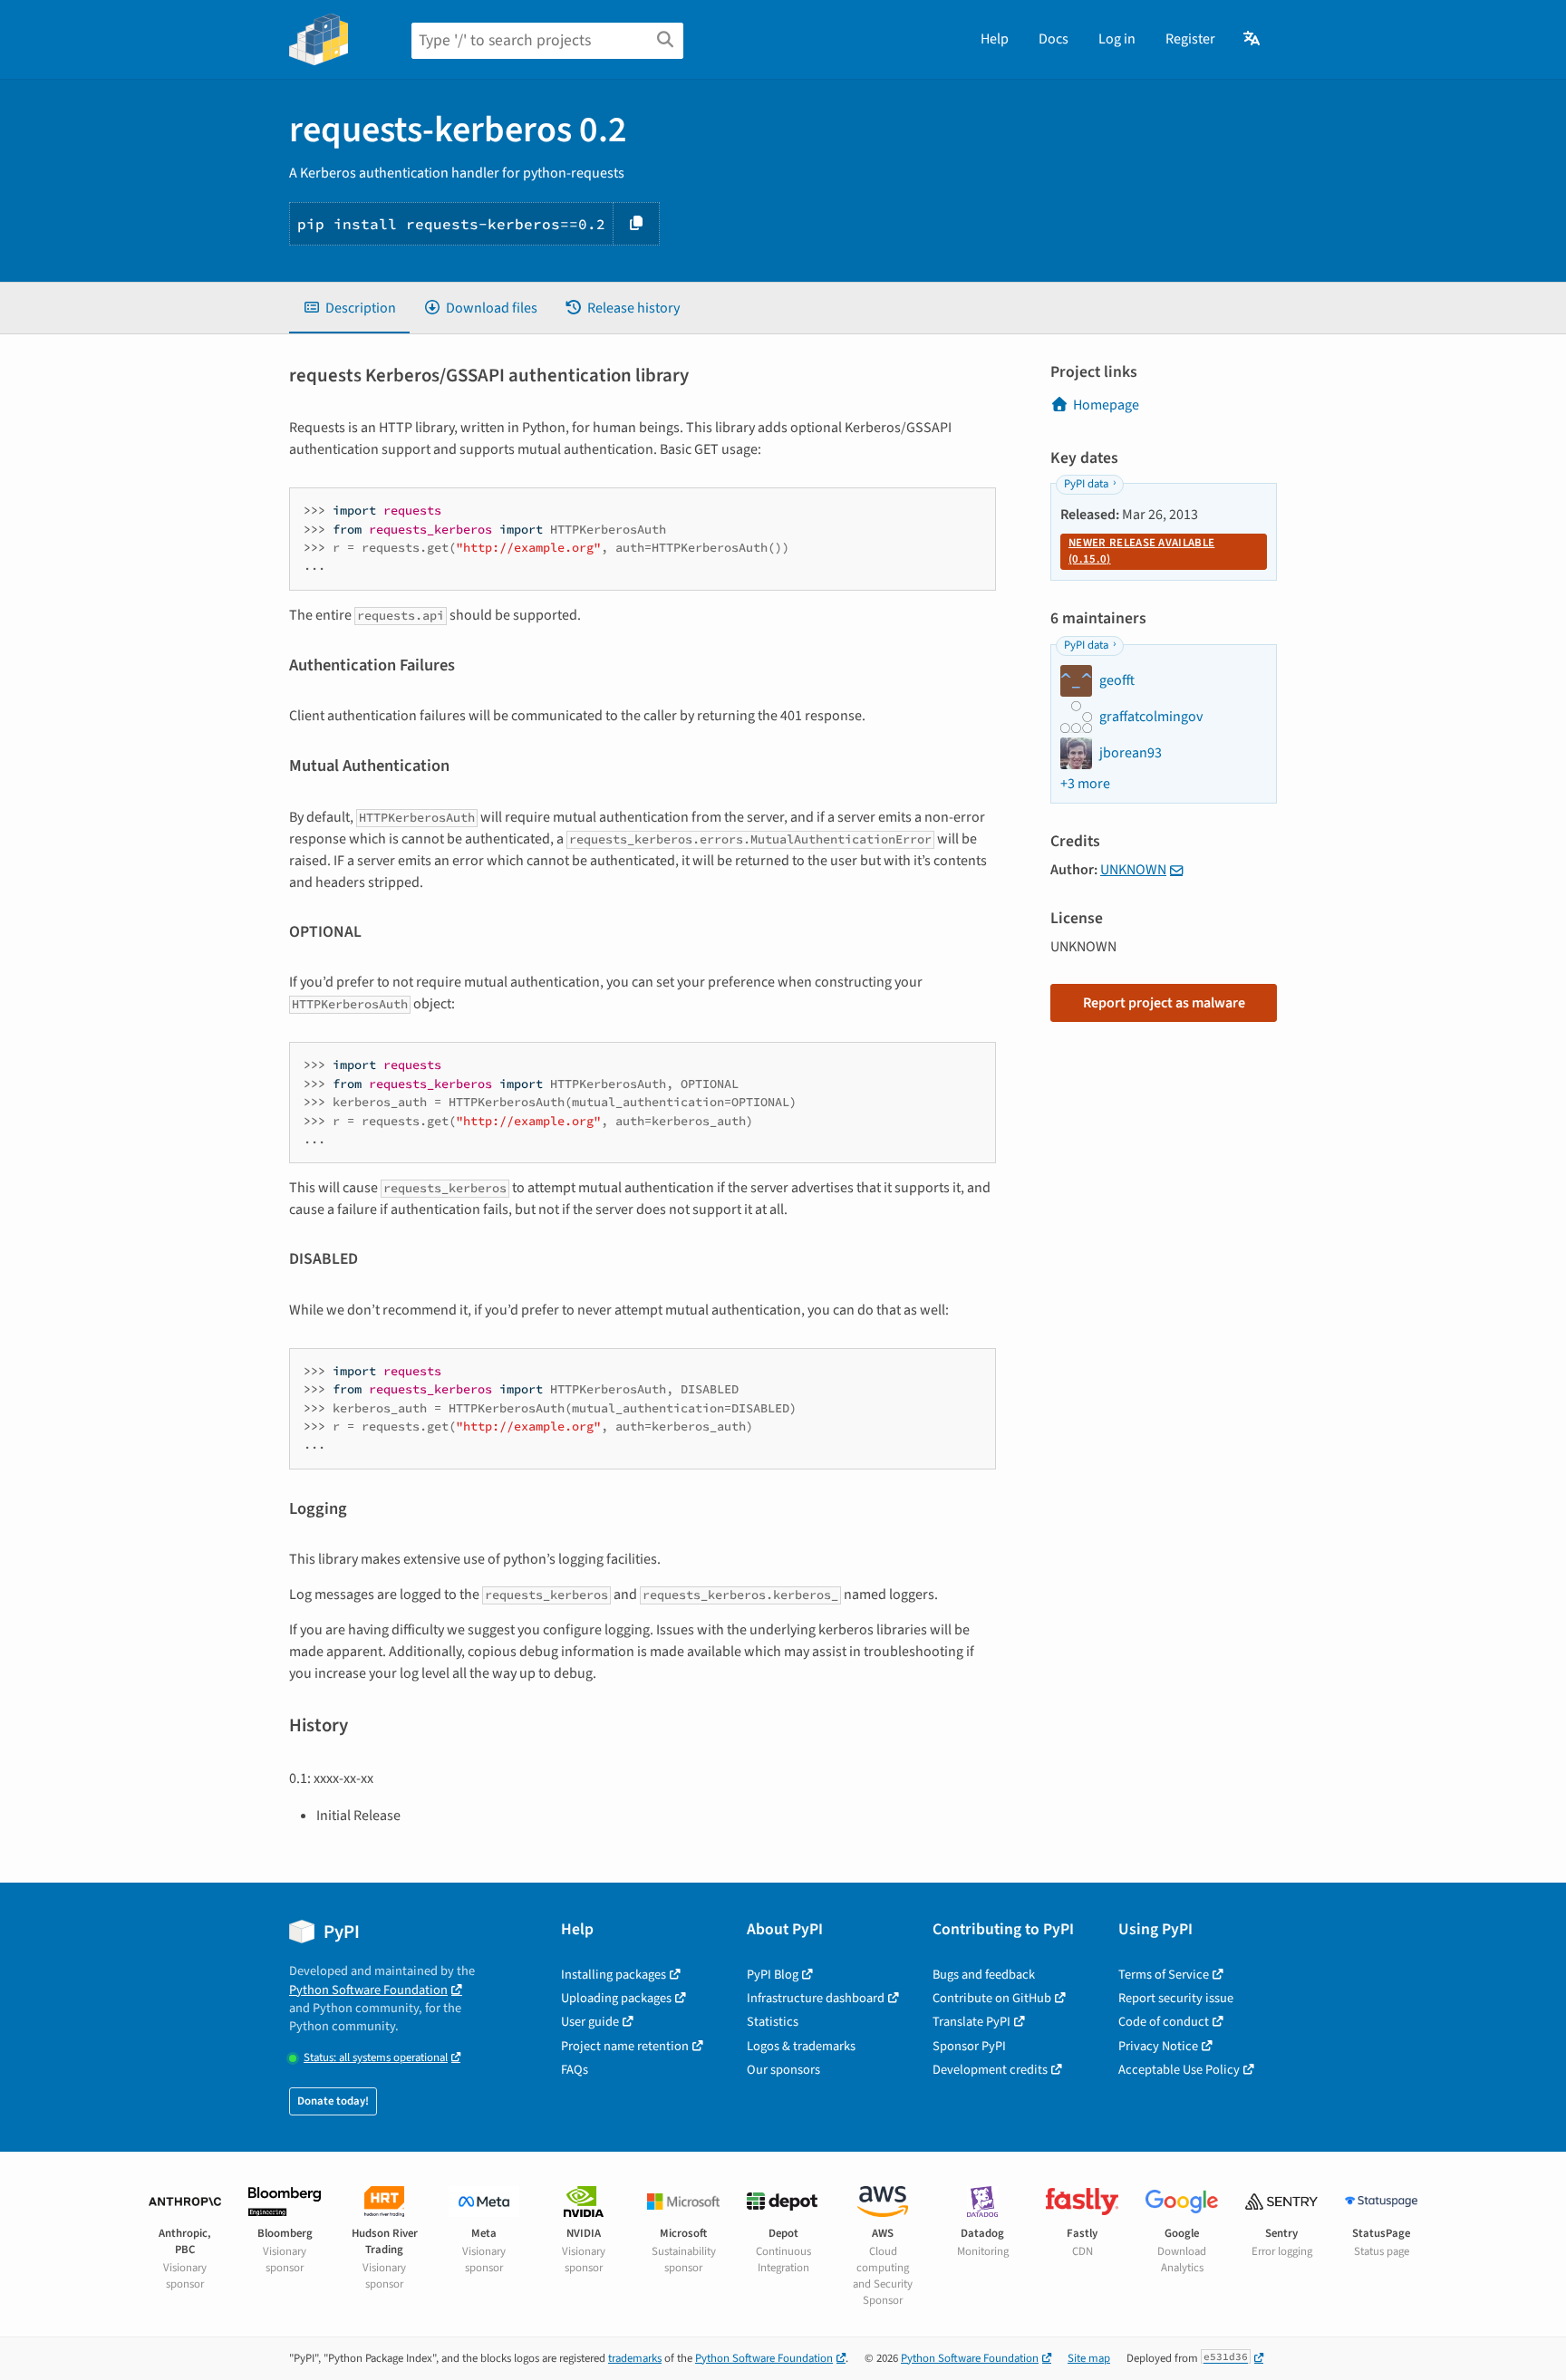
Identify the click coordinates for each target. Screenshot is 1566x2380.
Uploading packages (616, 1998)
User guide (590, 2022)
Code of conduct (1164, 2022)
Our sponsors (783, 2070)
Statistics (773, 2022)
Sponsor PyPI (969, 2046)
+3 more (1085, 784)
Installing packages (614, 1975)
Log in (1117, 39)
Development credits (990, 2070)
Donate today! (333, 2101)
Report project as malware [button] (1164, 1003)
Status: (376, 2058)
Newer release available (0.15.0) (1141, 551)
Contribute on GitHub (992, 1998)
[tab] (349, 308)
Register (1190, 39)
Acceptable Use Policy (1179, 2070)
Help (995, 39)
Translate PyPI (971, 2022)
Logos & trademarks (801, 2046)
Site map (1089, 2358)
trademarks (635, 2358)
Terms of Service (1164, 1975)
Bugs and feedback (984, 1975)
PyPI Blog (773, 1975)
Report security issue (1176, 1998)
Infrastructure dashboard (816, 1998)
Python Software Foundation (368, 1990)
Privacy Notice (1158, 2046)
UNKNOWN (1133, 870)
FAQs (575, 2070)
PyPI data (1086, 484)
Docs (1054, 39)
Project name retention (625, 2046)
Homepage (1106, 405)
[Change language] (1253, 39)
